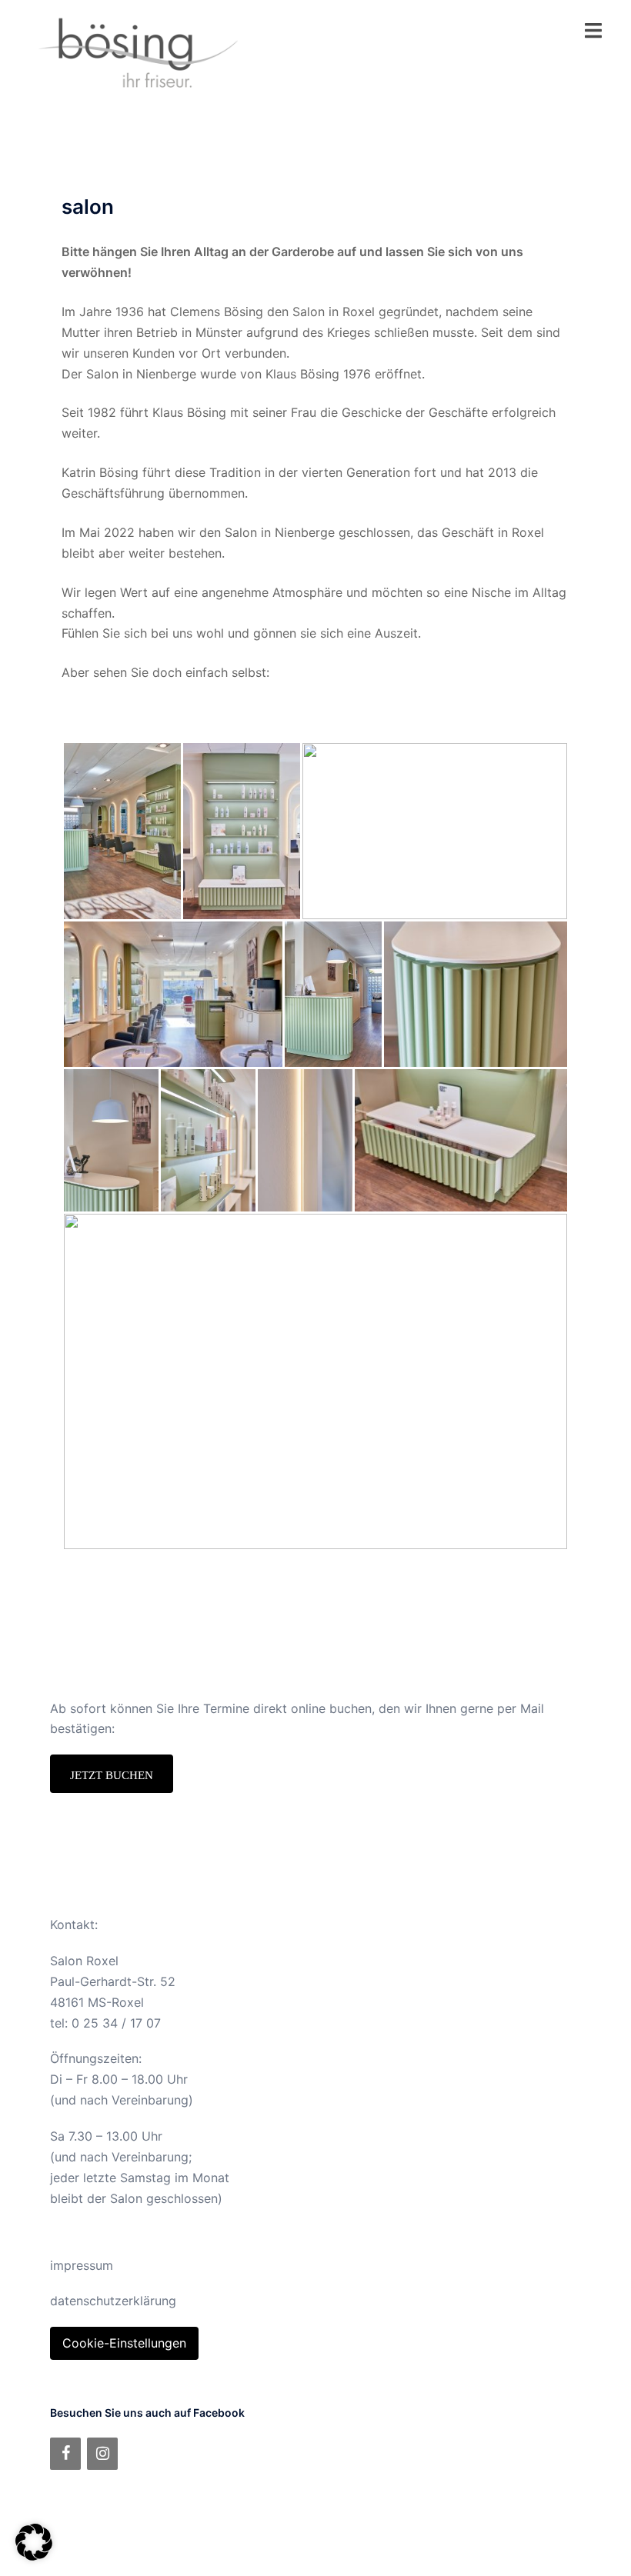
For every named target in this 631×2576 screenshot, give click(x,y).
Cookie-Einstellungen (124, 2343)
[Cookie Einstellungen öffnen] (34, 2556)
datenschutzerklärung (113, 2301)
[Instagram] (102, 2454)
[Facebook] (65, 2454)
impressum (82, 2265)
